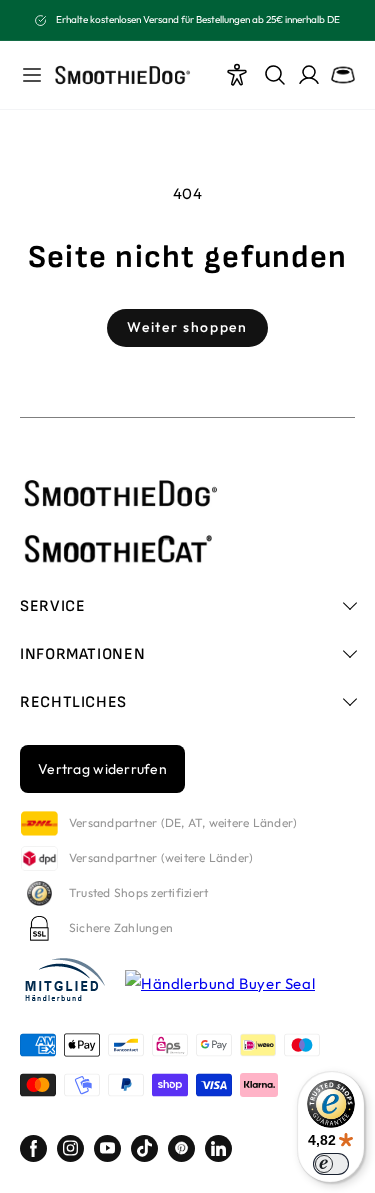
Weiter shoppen (187, 327)
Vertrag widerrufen (102, 769)
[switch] (331, 1164)
